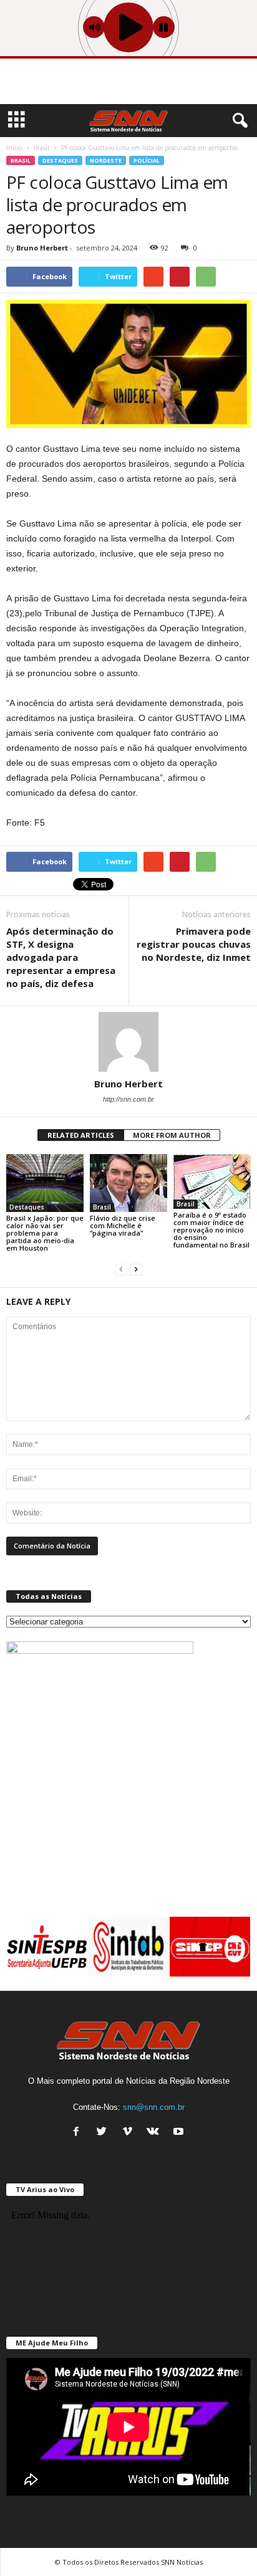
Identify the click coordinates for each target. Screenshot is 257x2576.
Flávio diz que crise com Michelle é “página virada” (123, 1225)
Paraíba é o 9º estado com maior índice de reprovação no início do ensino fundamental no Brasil (211, 1230)
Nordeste (106, 160)
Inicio (14, 148)
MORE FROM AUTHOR (172, 1135)
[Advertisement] (128, 83)
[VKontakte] (156, 2133)
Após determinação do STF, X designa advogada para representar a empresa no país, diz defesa (61, 957)
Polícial (147, 160)
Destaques (60, 160)
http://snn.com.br (128, 1099)
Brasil (21, 160)
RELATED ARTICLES (81, 1135)
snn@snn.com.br (154, 2107)
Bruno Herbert (42, 248)
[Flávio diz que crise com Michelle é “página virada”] (128, 1183)
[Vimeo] (130, 2133)
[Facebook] (79, 2133)
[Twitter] (104, 2133)
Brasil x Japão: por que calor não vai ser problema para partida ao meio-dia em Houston (45, 1233)
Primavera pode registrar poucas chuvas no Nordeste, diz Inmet (194, 944)
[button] (238, 121)
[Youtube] (180, 2133)
